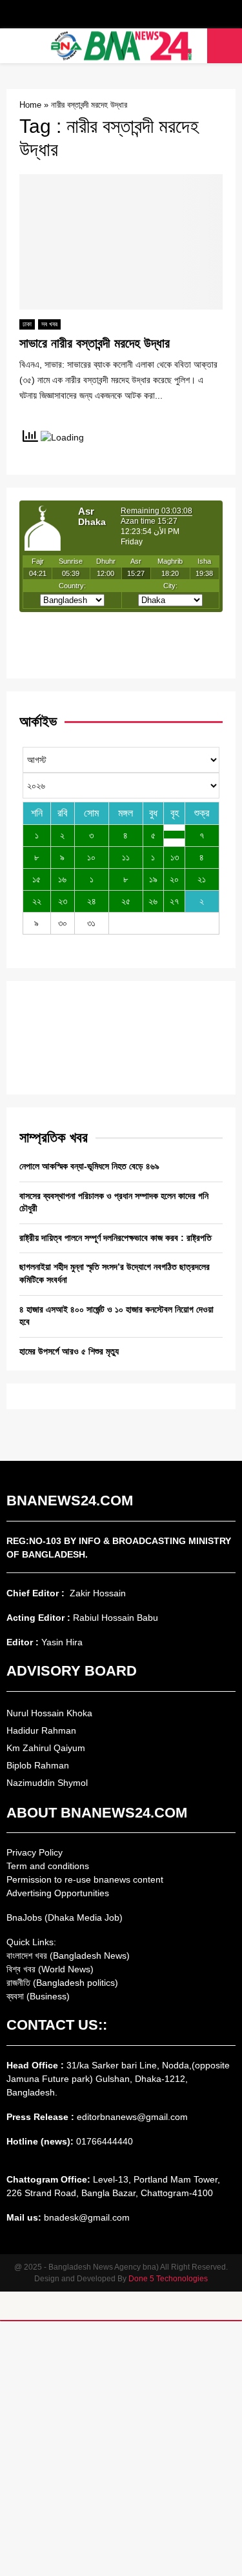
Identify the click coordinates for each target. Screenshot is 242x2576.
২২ (37, 901)
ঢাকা (27, 324)
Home (30, 105)
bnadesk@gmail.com (86, 2217)
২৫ (126, 901)
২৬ (153, 901)
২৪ (92, 901)
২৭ (174, 901)
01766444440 (105, 2141)
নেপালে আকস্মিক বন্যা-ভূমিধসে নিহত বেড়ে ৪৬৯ (89, 1166)
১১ (126, 857)
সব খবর (49, 324)
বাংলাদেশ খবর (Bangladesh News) (68, 1956)
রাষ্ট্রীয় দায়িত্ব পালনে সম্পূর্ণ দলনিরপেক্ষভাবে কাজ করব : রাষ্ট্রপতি (116, 1238)
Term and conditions (48, 1866)
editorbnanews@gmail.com (132, 2117)
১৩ (175, 857)
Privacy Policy (35, 1852)
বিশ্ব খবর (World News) (50, 1969)
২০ (174, 879)
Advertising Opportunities (58, 1893)
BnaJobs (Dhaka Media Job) (65, 1917)
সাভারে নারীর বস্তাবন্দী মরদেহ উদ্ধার (95, 343)
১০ (91, 857)
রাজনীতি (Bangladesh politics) (62, 1983)
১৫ (36, 879)
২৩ (63, 901)
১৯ (153, 879)
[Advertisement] (121, 2449)
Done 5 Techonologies (168, 2279)
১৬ (62, 879)
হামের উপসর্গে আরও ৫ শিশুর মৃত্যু (69, 1351)
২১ (202, 879)
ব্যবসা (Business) (38, 1996)
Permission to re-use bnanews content (85, 1879)
